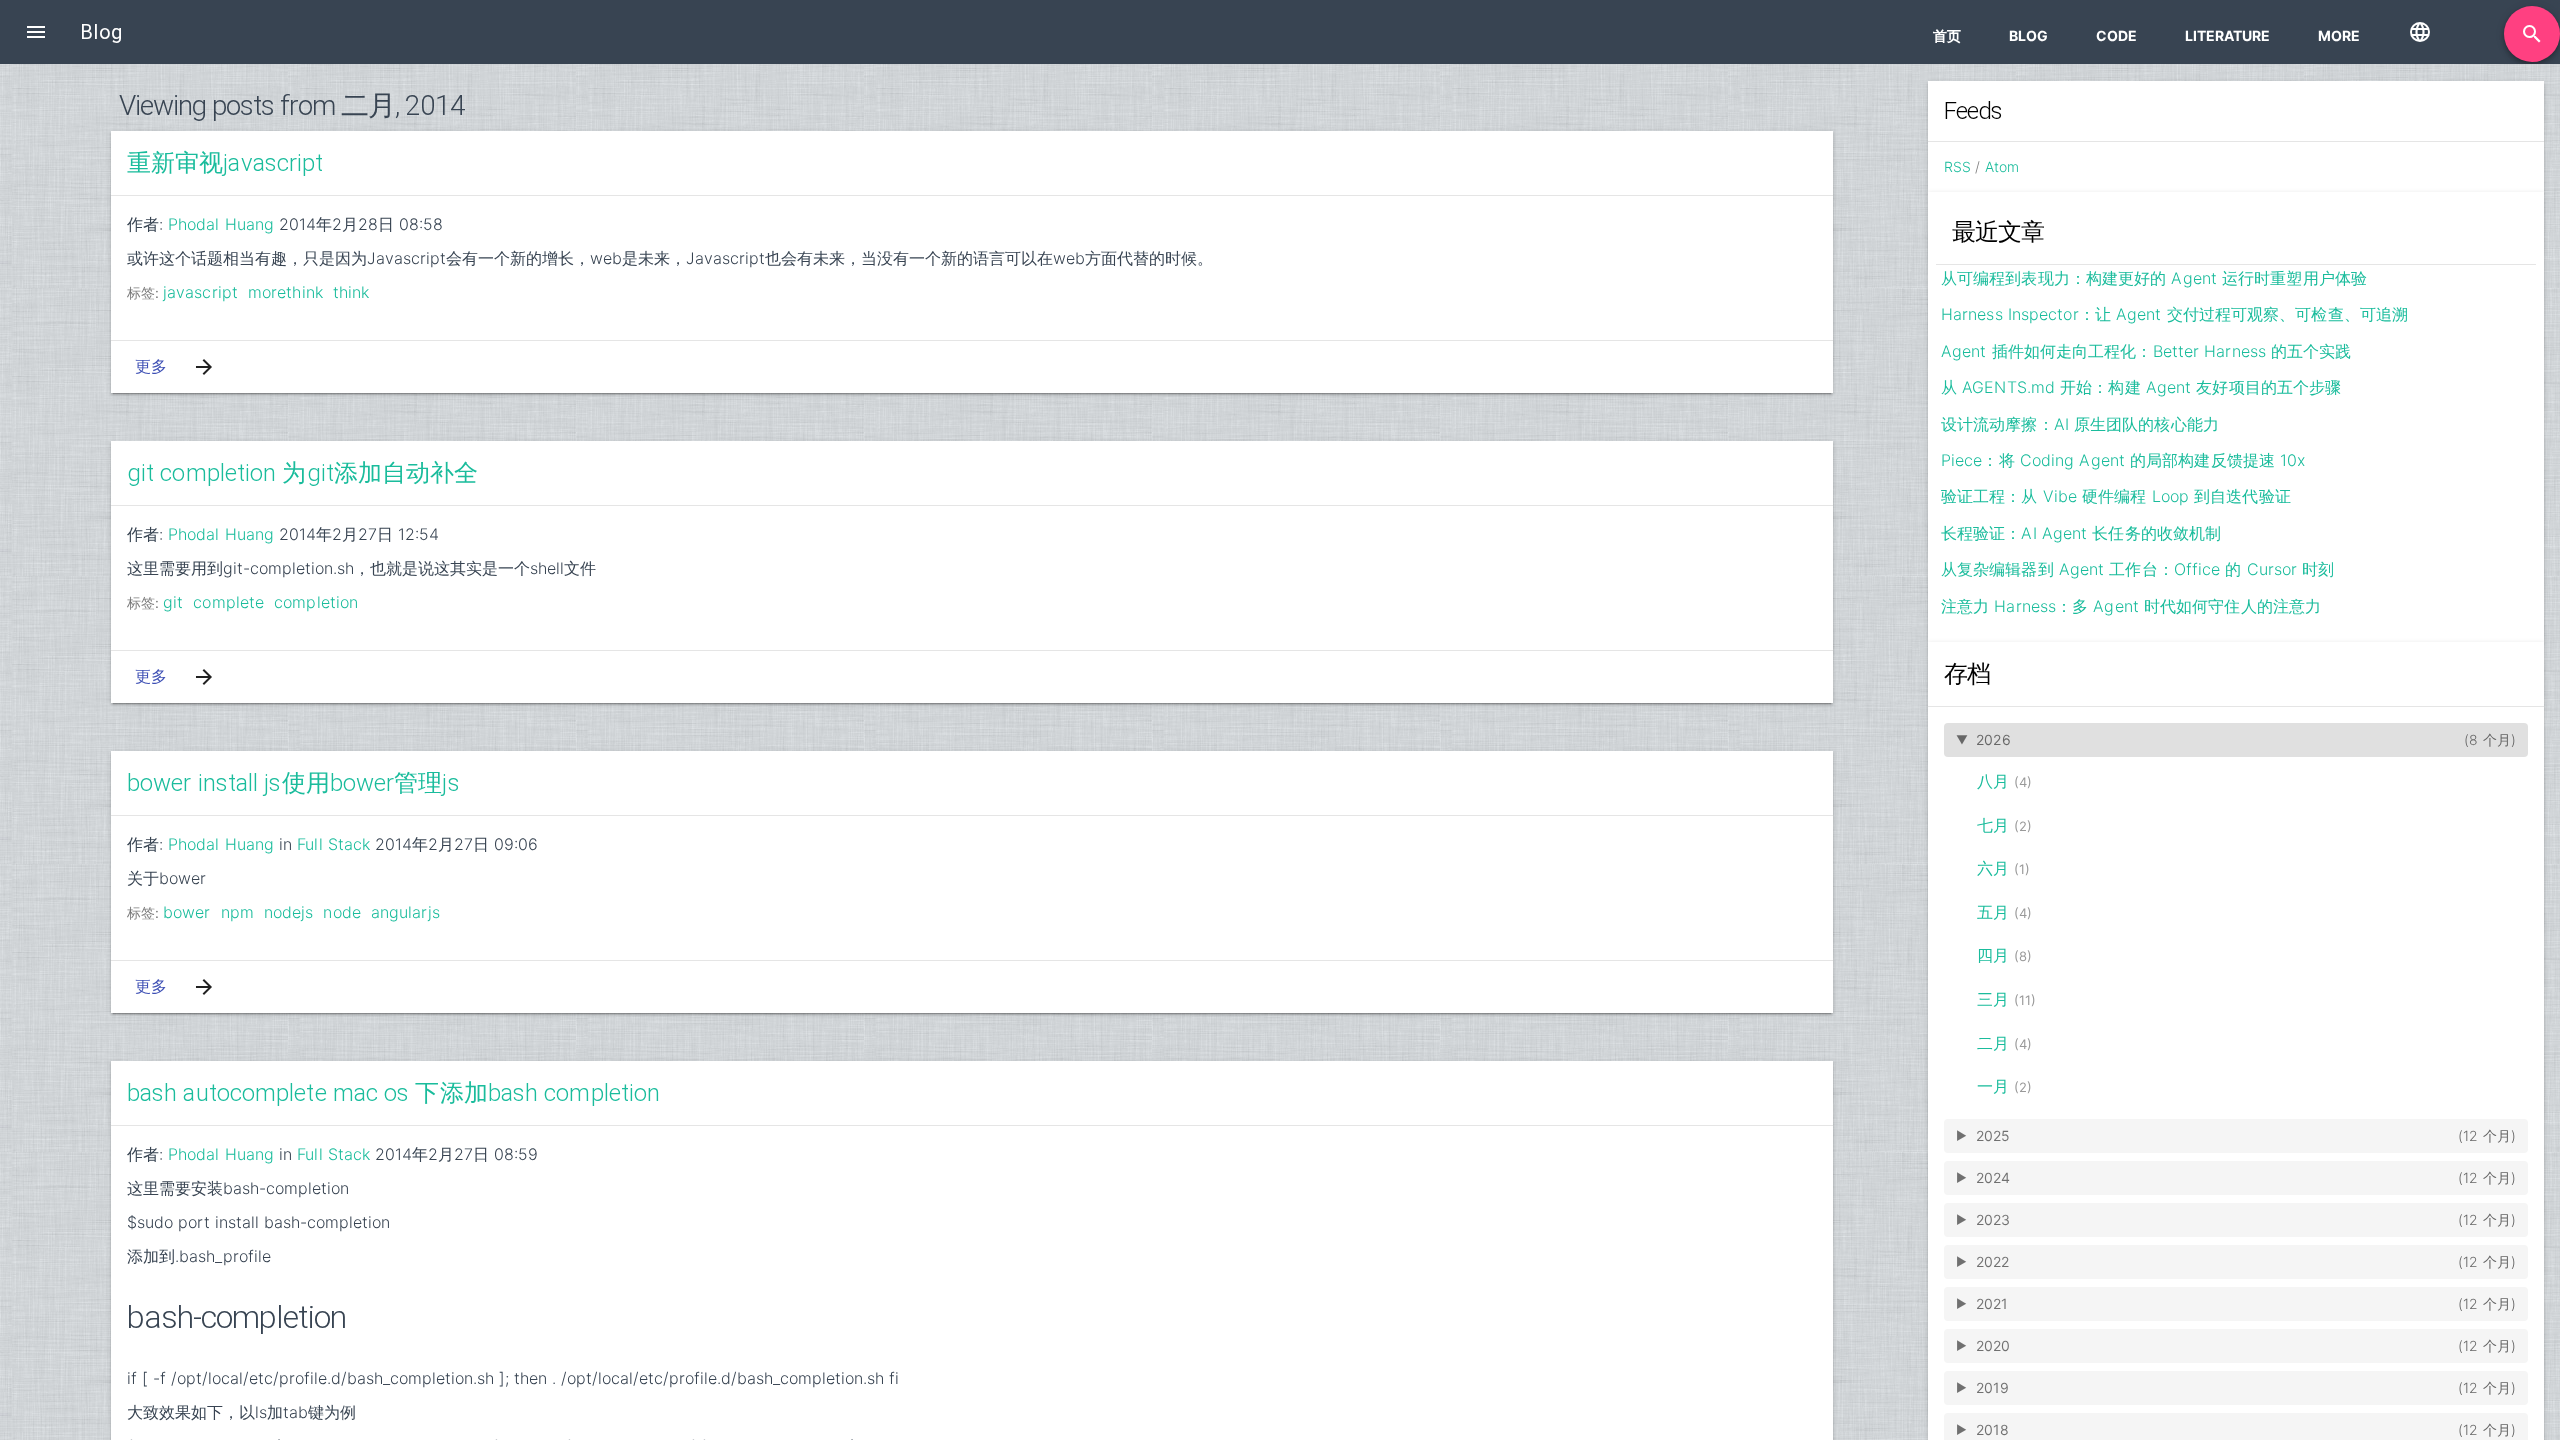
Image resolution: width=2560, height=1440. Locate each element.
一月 (1993, 1086)
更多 (151, 366)
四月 (1993, 955)
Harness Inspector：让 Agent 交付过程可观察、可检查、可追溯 (2174, 314)
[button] (36, 32)
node (341, 912)
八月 (1993, 781)
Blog (2028, 35)
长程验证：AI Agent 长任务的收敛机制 (2081, 533)
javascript (200, 292)
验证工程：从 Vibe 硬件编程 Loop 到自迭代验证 (2116, 496)
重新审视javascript (225, 163)
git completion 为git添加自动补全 (303, 473)
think (351, 292)
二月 (1993, 1043)
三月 (1993, 999)
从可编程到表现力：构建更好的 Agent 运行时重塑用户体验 (2154, 278)
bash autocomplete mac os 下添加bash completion (393, 1093)
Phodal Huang (221, 224)
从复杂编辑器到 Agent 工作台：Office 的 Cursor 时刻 (2138, 569)
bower (187, 912)
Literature (2227, 35)
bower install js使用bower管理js (293, 783)
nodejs (289, 912)
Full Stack (333, 844)
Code (2116, 35)
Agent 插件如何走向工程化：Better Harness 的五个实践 (2146, 351)
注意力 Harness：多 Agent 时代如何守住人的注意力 (2131, 606)
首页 (1947, 35)
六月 (1993, 868)
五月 (1993, 912)
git (173, 602)
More (2339, 35)
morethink (285, 292)
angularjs (405, 912)
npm (237, 912)
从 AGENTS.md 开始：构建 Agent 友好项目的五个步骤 (2141, 387)
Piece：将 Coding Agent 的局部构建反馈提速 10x (2123, 460)
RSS (1957, 166)
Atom (2002, 166)
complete (228, 602)
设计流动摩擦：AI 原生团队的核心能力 (2080, 424)
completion (316, 602)
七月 (1993, 825)
